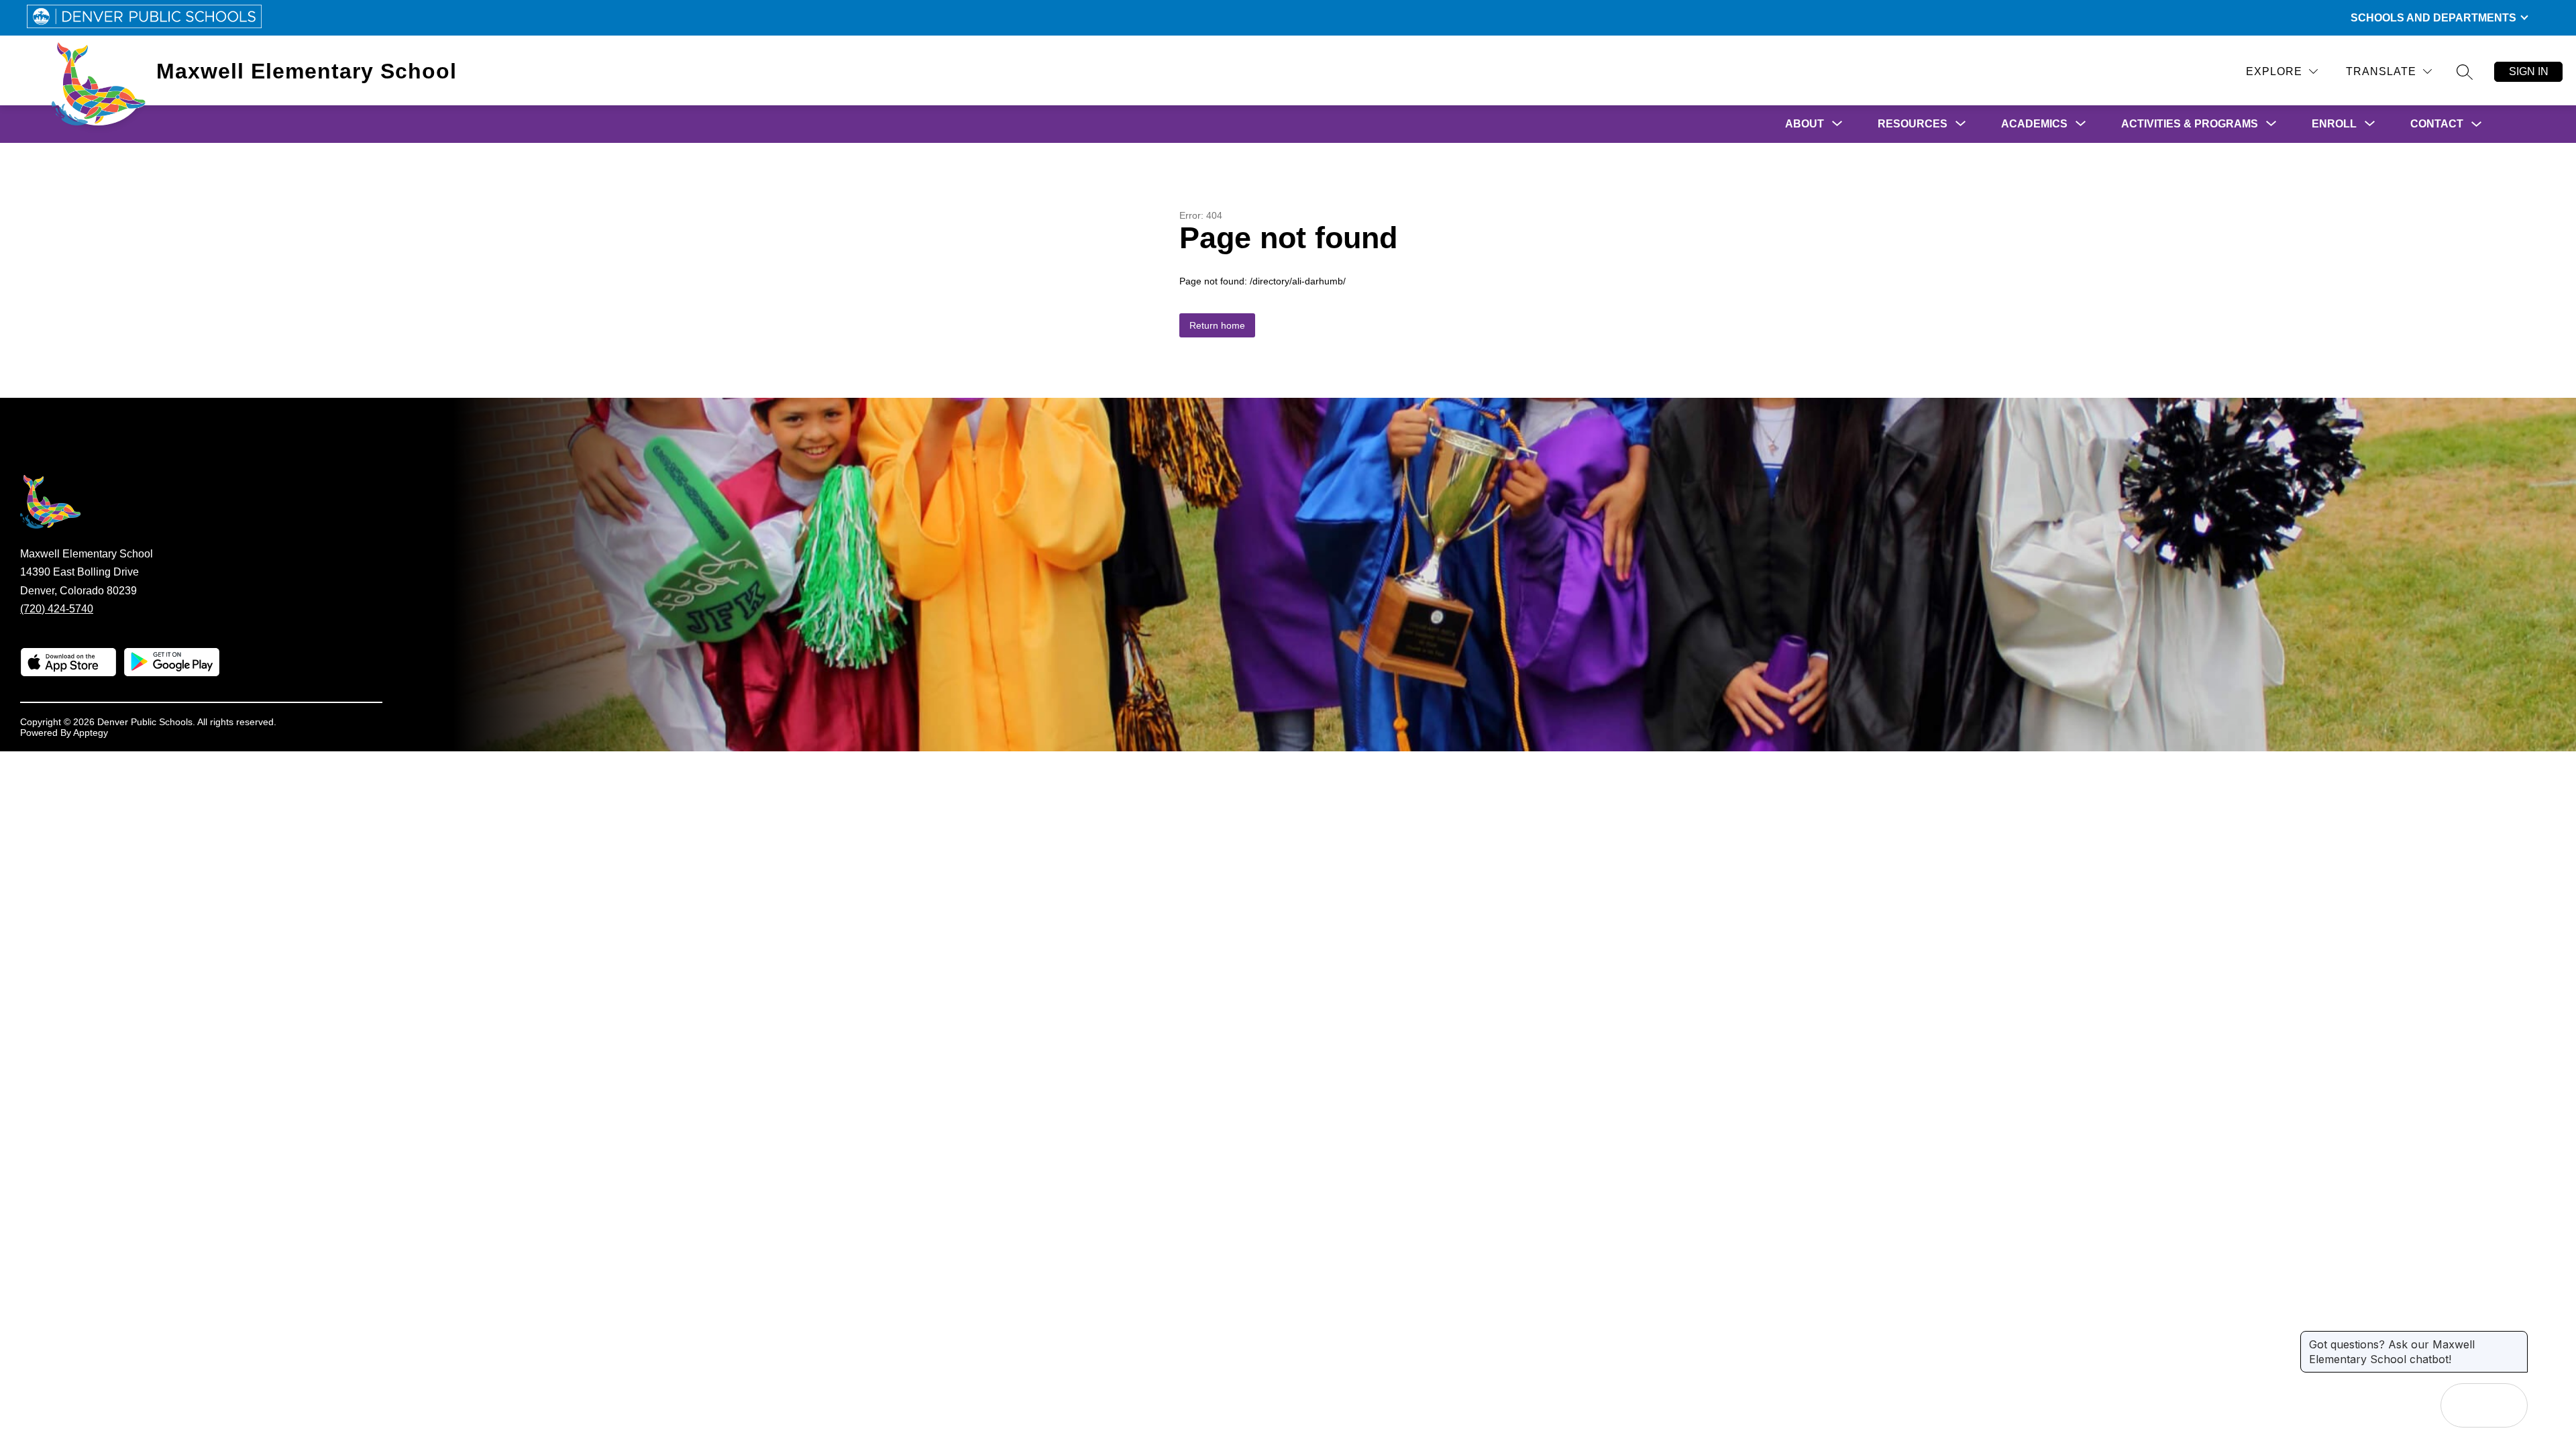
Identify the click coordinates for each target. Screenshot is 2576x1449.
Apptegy (91, 733)
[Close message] (2517, 1338)
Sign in (2529, 71)
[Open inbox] (2463, 1405)
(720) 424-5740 (57, 609)
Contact (2437, 124)
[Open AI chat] (2506, 1405)
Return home (1217, 325)
